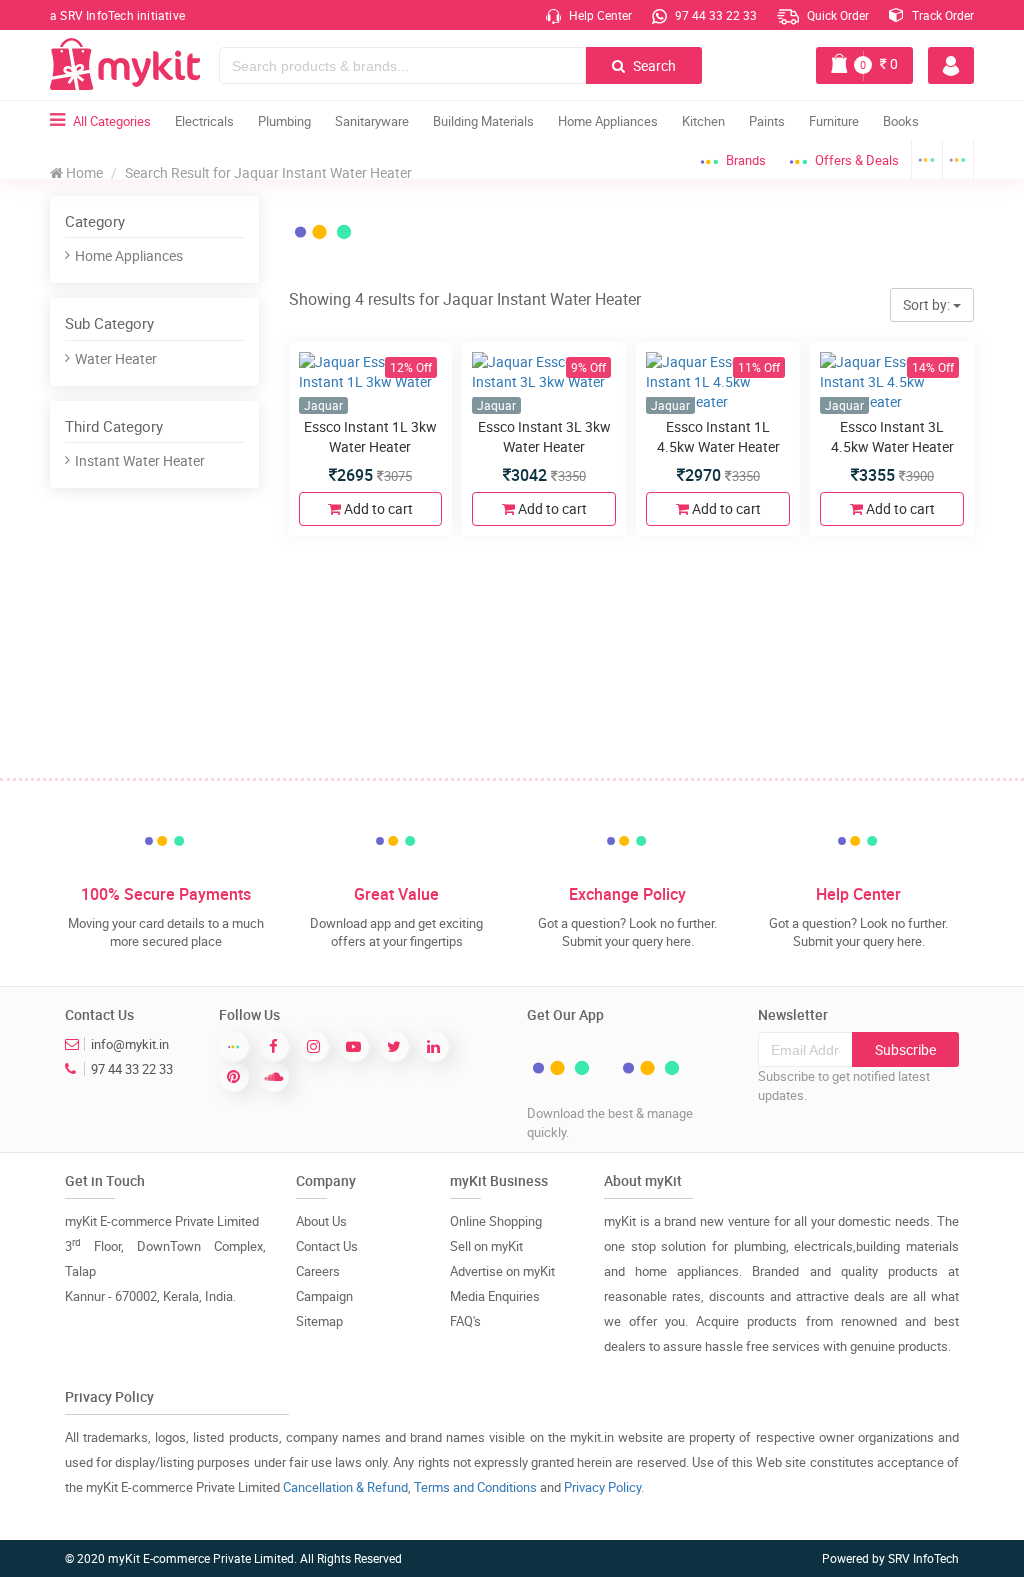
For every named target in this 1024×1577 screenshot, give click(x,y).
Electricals (204, 121)
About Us (321, 1221)
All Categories (112, 121)
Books (901, 121)
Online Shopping (496, 1221)
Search (653, 65)
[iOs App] (958, 159)
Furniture (834, 121)
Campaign (324, 1296)
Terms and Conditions (475, 1487)
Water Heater (116, 358)
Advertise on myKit (502, 1271)
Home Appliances (608, 121)
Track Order (941, 15)
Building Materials (483, 121)
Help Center (599, 15)
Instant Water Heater (140, 460)
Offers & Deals (857, 160)
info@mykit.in (130, 1044)
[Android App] (927, 159)
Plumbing (284, 121)
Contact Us (327, 1246)
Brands (746, 160)
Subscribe (905, 1049)
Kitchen (703, 121)
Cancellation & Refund (345, 1487)
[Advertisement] (200, 638)
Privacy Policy (602, 1487)
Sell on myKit (486, 1246)
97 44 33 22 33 (714, 15)
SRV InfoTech (923, 1558)
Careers (318, 1271)
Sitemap (319, 1321)
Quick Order (836, 15)
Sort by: (928, 304)
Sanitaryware (372, 121)
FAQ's (465, 1321)
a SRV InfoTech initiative (117, 15)
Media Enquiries (495, 1296)
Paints (767, 121)
